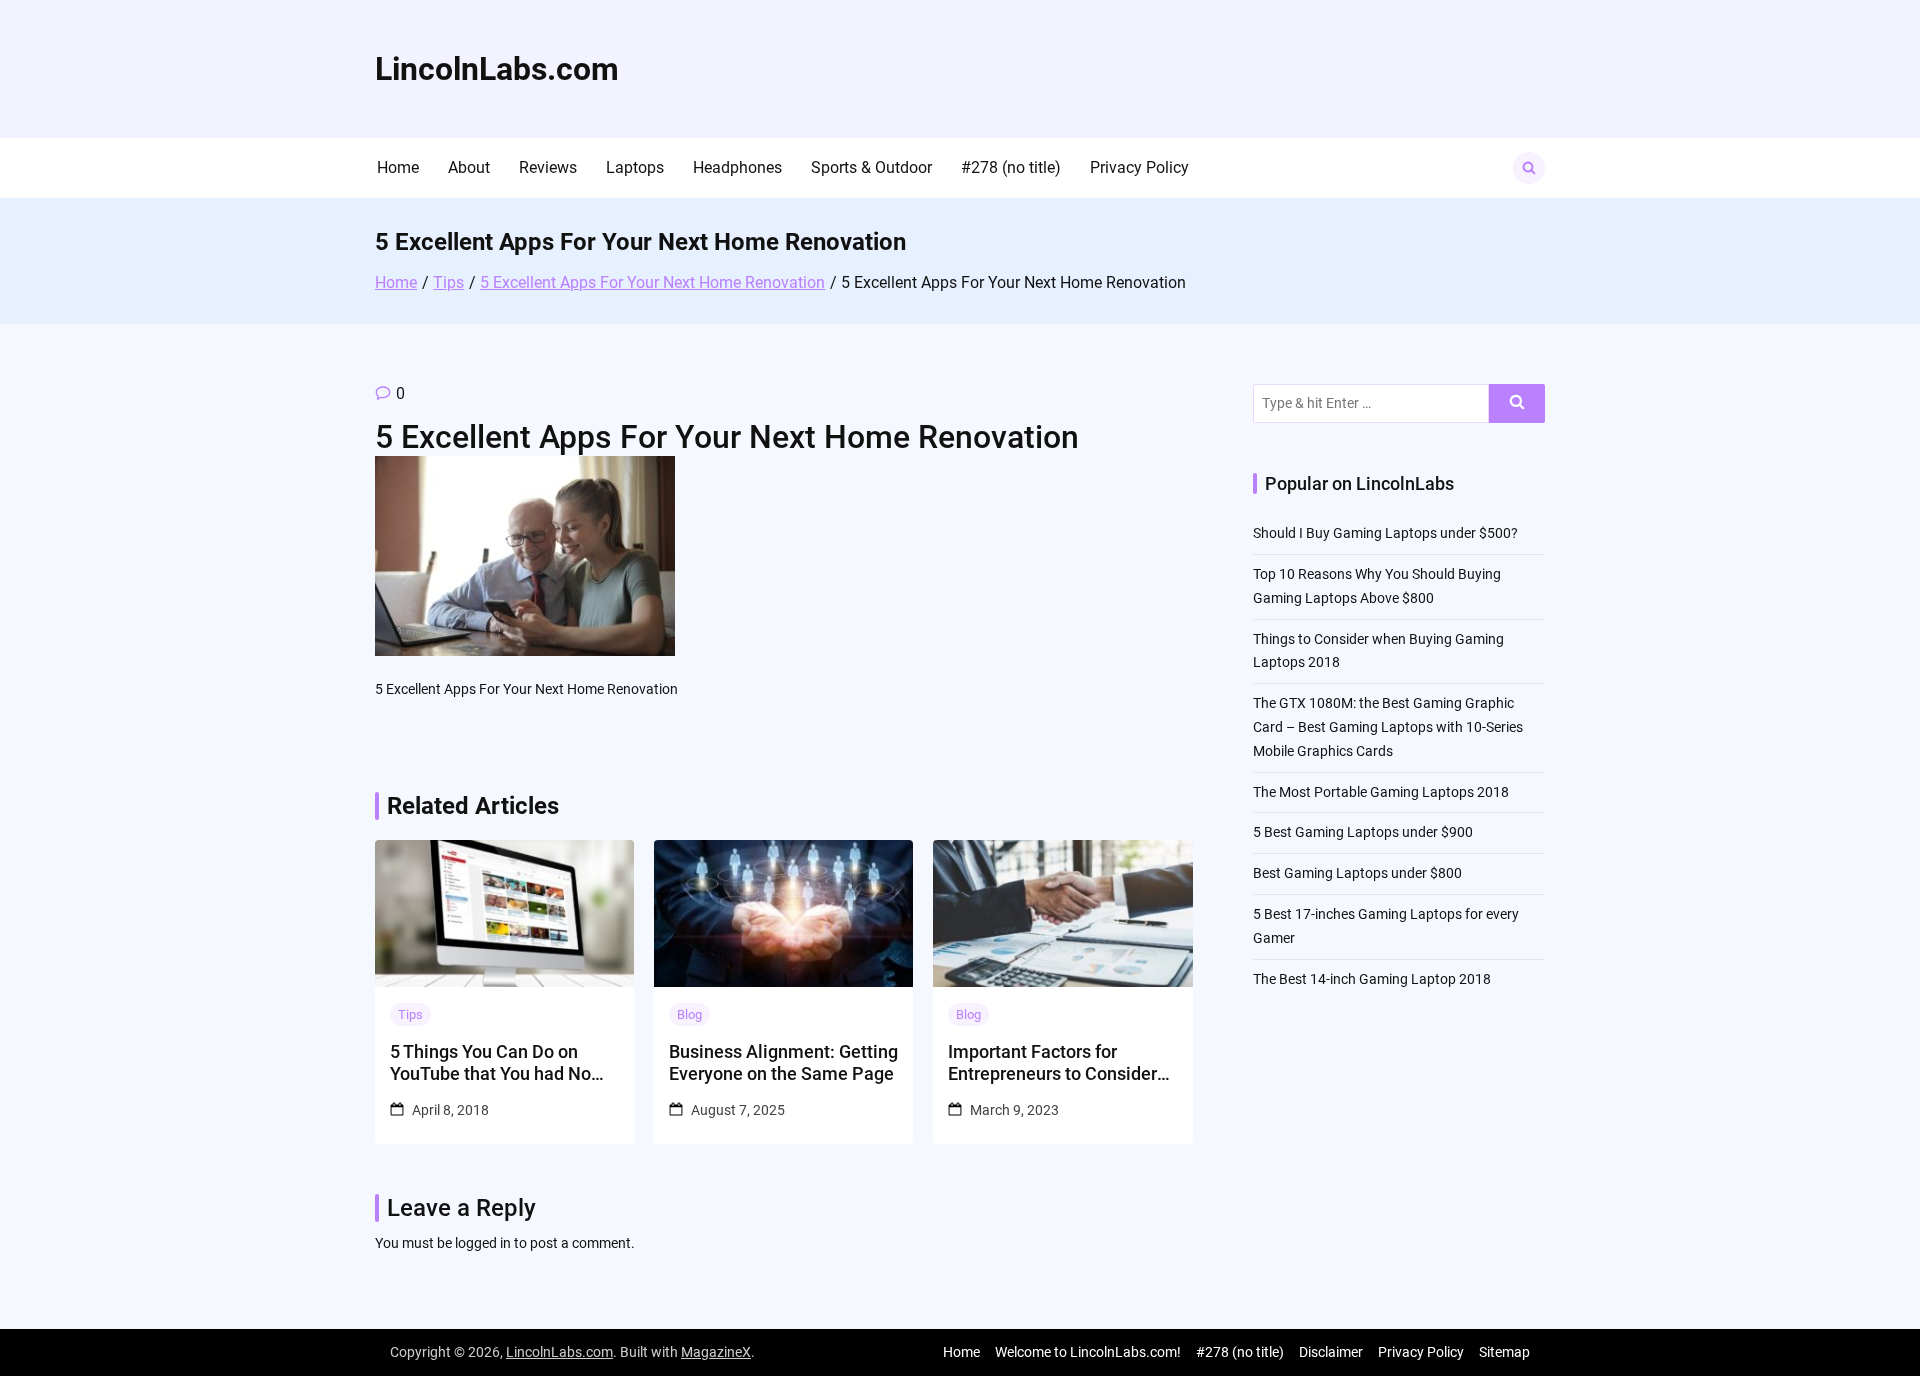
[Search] (1517, 403)
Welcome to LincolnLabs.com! (1088, 1352)
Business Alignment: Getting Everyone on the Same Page (783, 1062)
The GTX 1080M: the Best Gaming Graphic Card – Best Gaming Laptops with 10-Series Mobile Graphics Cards (1388, 727)
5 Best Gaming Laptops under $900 (1363, 832)
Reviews (548, 167)
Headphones (737, 167)
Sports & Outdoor (871, 167)
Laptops (635, 167)
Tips (410, 1014)
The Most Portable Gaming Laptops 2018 (1381, 792)
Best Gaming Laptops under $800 (1357, 873)
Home (398, 167)
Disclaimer (1331, 1352)
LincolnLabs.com (497, 69)
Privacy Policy (1139, 167)
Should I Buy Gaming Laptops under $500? (1385, 533)
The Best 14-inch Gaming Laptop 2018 (1372, 979)
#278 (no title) (1011, 167)
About (469, 167)
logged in (483, 1243)
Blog (689, 1014)
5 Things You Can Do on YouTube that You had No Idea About (490, 1062)
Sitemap (1504, 1352)
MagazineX (716, 1352)
